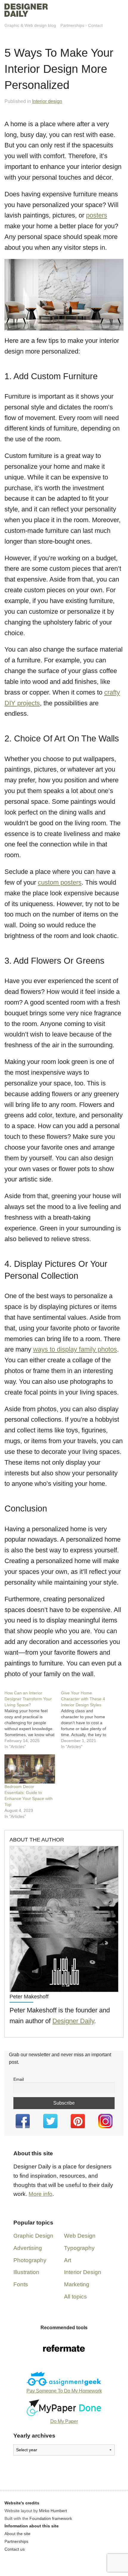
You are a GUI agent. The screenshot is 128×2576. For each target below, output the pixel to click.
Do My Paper (64, 2421)
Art (68, 2260)
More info (40, 2194)
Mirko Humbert (53, 2511)
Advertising (28, 2248)
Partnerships (72, 25)
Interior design (47, 101)
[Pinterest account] (78, 2121)
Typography (79, 2248)
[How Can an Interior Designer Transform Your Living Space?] (33, 1720)
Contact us (15, 2549)
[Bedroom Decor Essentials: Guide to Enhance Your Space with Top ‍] (30, 1769)
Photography (30, 2260)
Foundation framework (51, 2518)
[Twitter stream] (50, 2121)
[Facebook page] (23, 2121)
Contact (95, 25)
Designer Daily (73, 2021)
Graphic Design (33, 2236)
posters (97, 215)
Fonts (21, 2284)
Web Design (80, 2236)
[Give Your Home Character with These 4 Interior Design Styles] (89, 1720)
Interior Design (83, 2272)
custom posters (60, 882)
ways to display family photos (75, 1349)
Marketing (77, 2284)
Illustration (26, 2272)
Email (19, 2079)
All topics (75, 2297)
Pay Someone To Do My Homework (64, 2391)
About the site (17, 2534)
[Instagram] (106, 2121)
